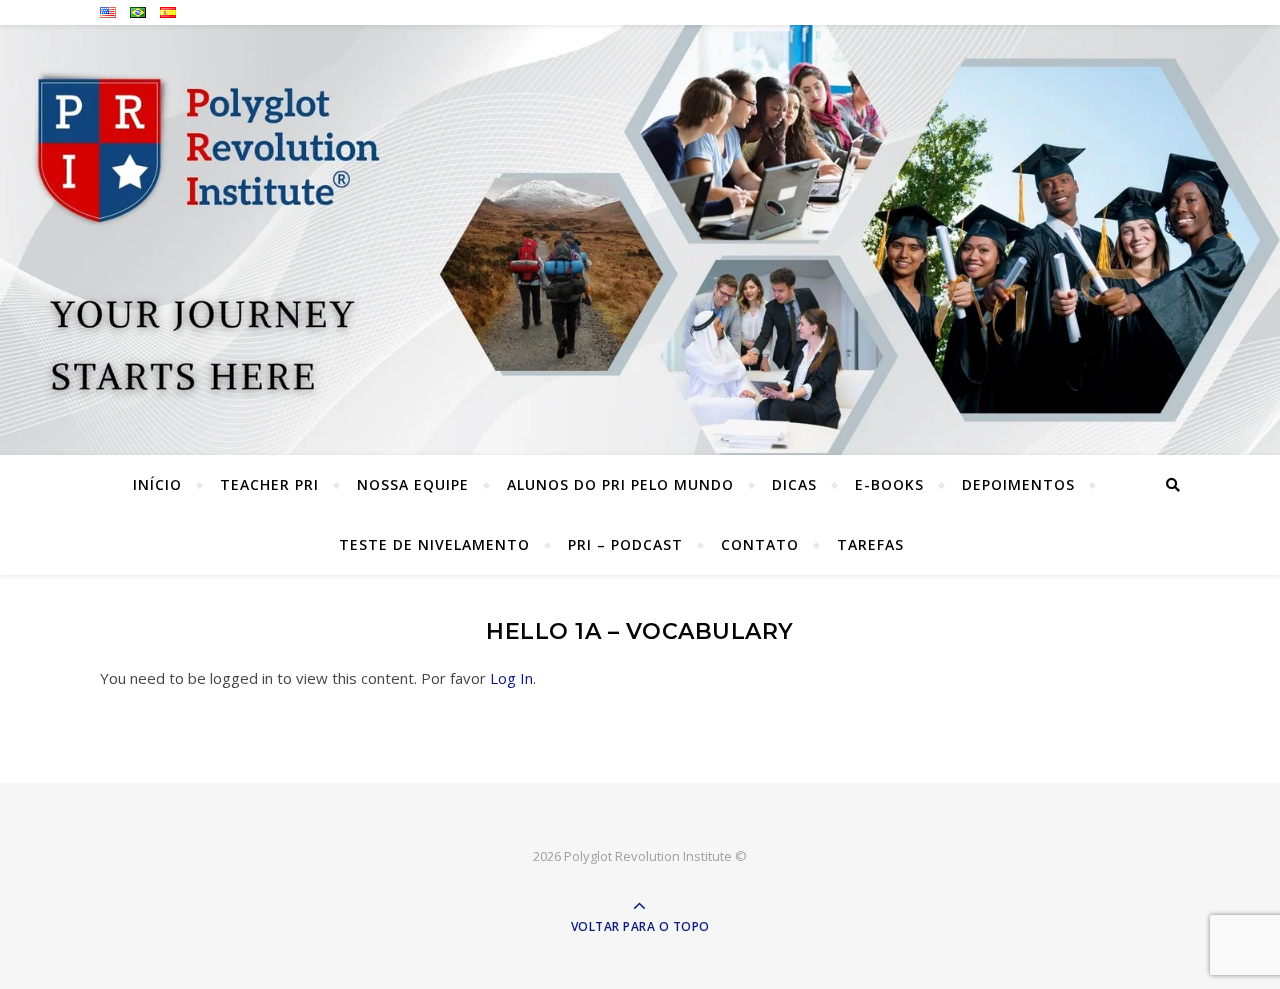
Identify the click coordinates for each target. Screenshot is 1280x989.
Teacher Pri (269, 484)
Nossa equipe (413, 484)
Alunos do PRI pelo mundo (620, 484)
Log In (511, 678)
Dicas (794, 484)
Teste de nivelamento (434, 544)
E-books (889, 484)
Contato (760, 544)
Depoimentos (1018, 484)
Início (157, 484)
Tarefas (870, 544)
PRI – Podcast (625, 544)
